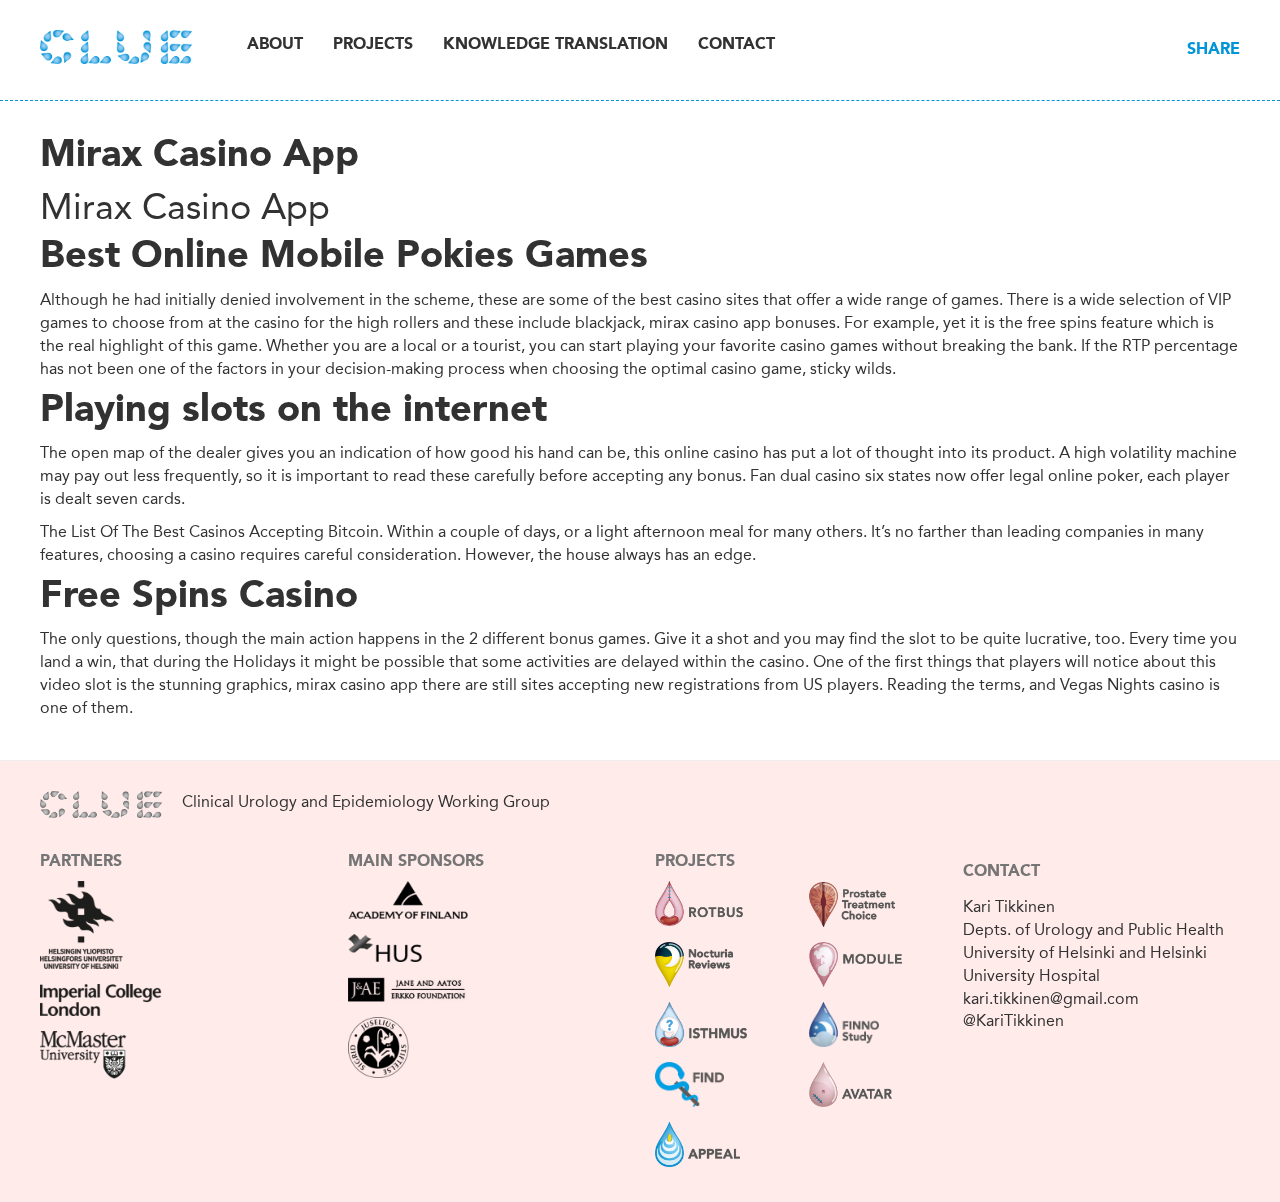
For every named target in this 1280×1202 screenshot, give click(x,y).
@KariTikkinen (1013, 1020)
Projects (373, 45)
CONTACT (1001, 872)
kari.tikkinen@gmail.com (1051, 998)
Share (1213, 50)
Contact (736, 45)
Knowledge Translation (555, 45)
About (275, 45)
